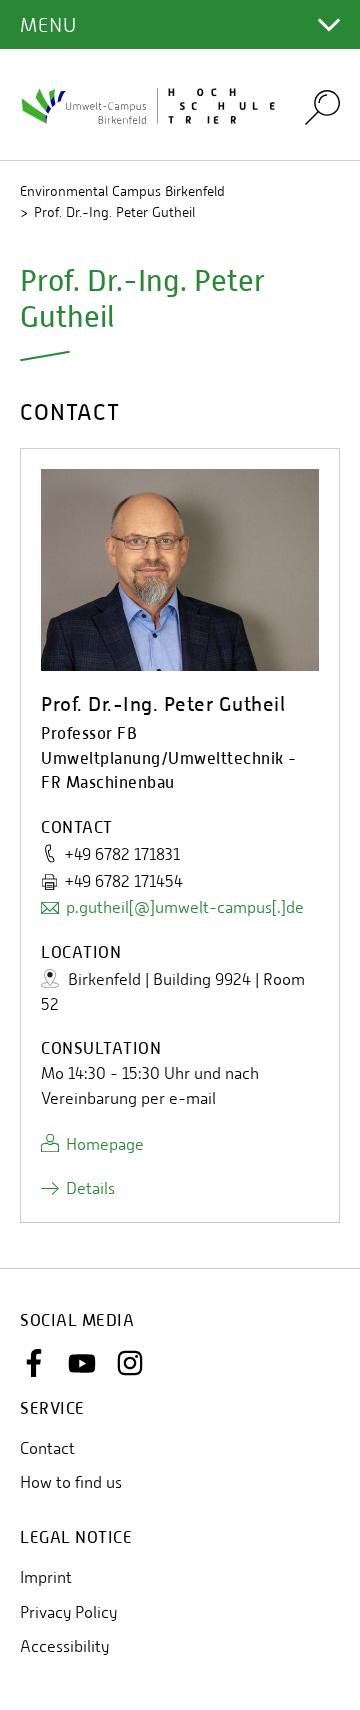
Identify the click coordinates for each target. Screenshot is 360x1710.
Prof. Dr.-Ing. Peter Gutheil (114, 212)
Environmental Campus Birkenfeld (122, 191)
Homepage (105, 1144)
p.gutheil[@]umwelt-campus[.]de (185, 907)
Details (90, 1188)
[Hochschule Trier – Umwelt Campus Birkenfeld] (150, 105)
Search (322, 106)
